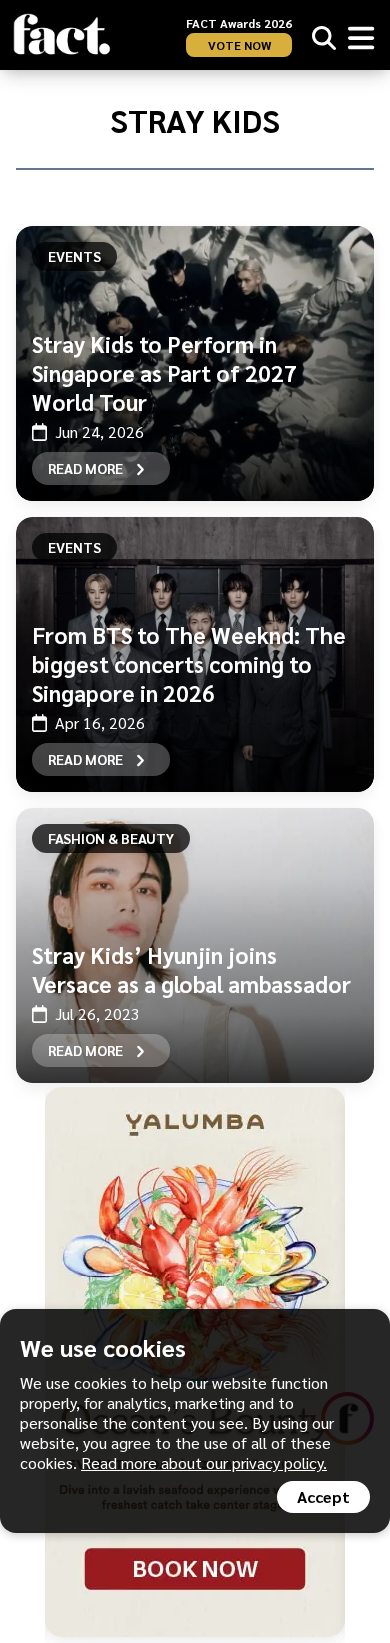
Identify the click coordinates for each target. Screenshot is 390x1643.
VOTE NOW (239, 45)
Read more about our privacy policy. (204, 1462)
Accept (323, 1496)
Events (74, 256)
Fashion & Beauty (111, 838)
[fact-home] (62, 34)
